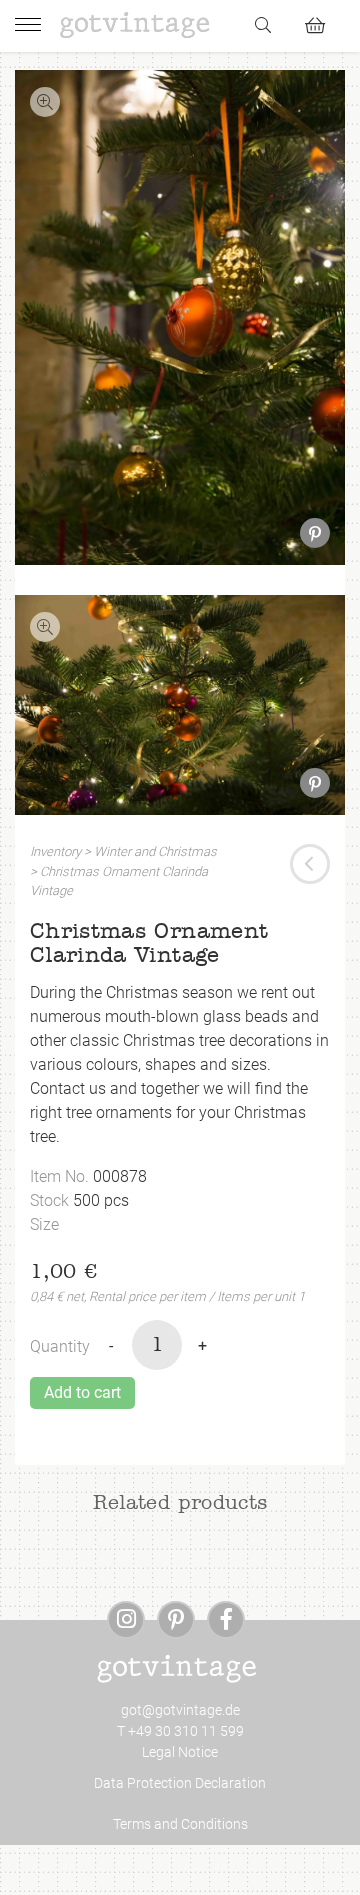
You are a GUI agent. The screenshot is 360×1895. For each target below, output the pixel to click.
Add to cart (82, 1392)
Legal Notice (180, 1752)
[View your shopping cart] (323, 22)
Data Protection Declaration (180, 1783)
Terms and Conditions (180, 1824)
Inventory (55, 851)
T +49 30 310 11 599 (180, 1731)
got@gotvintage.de (180, 1710)
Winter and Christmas (155, 851)
